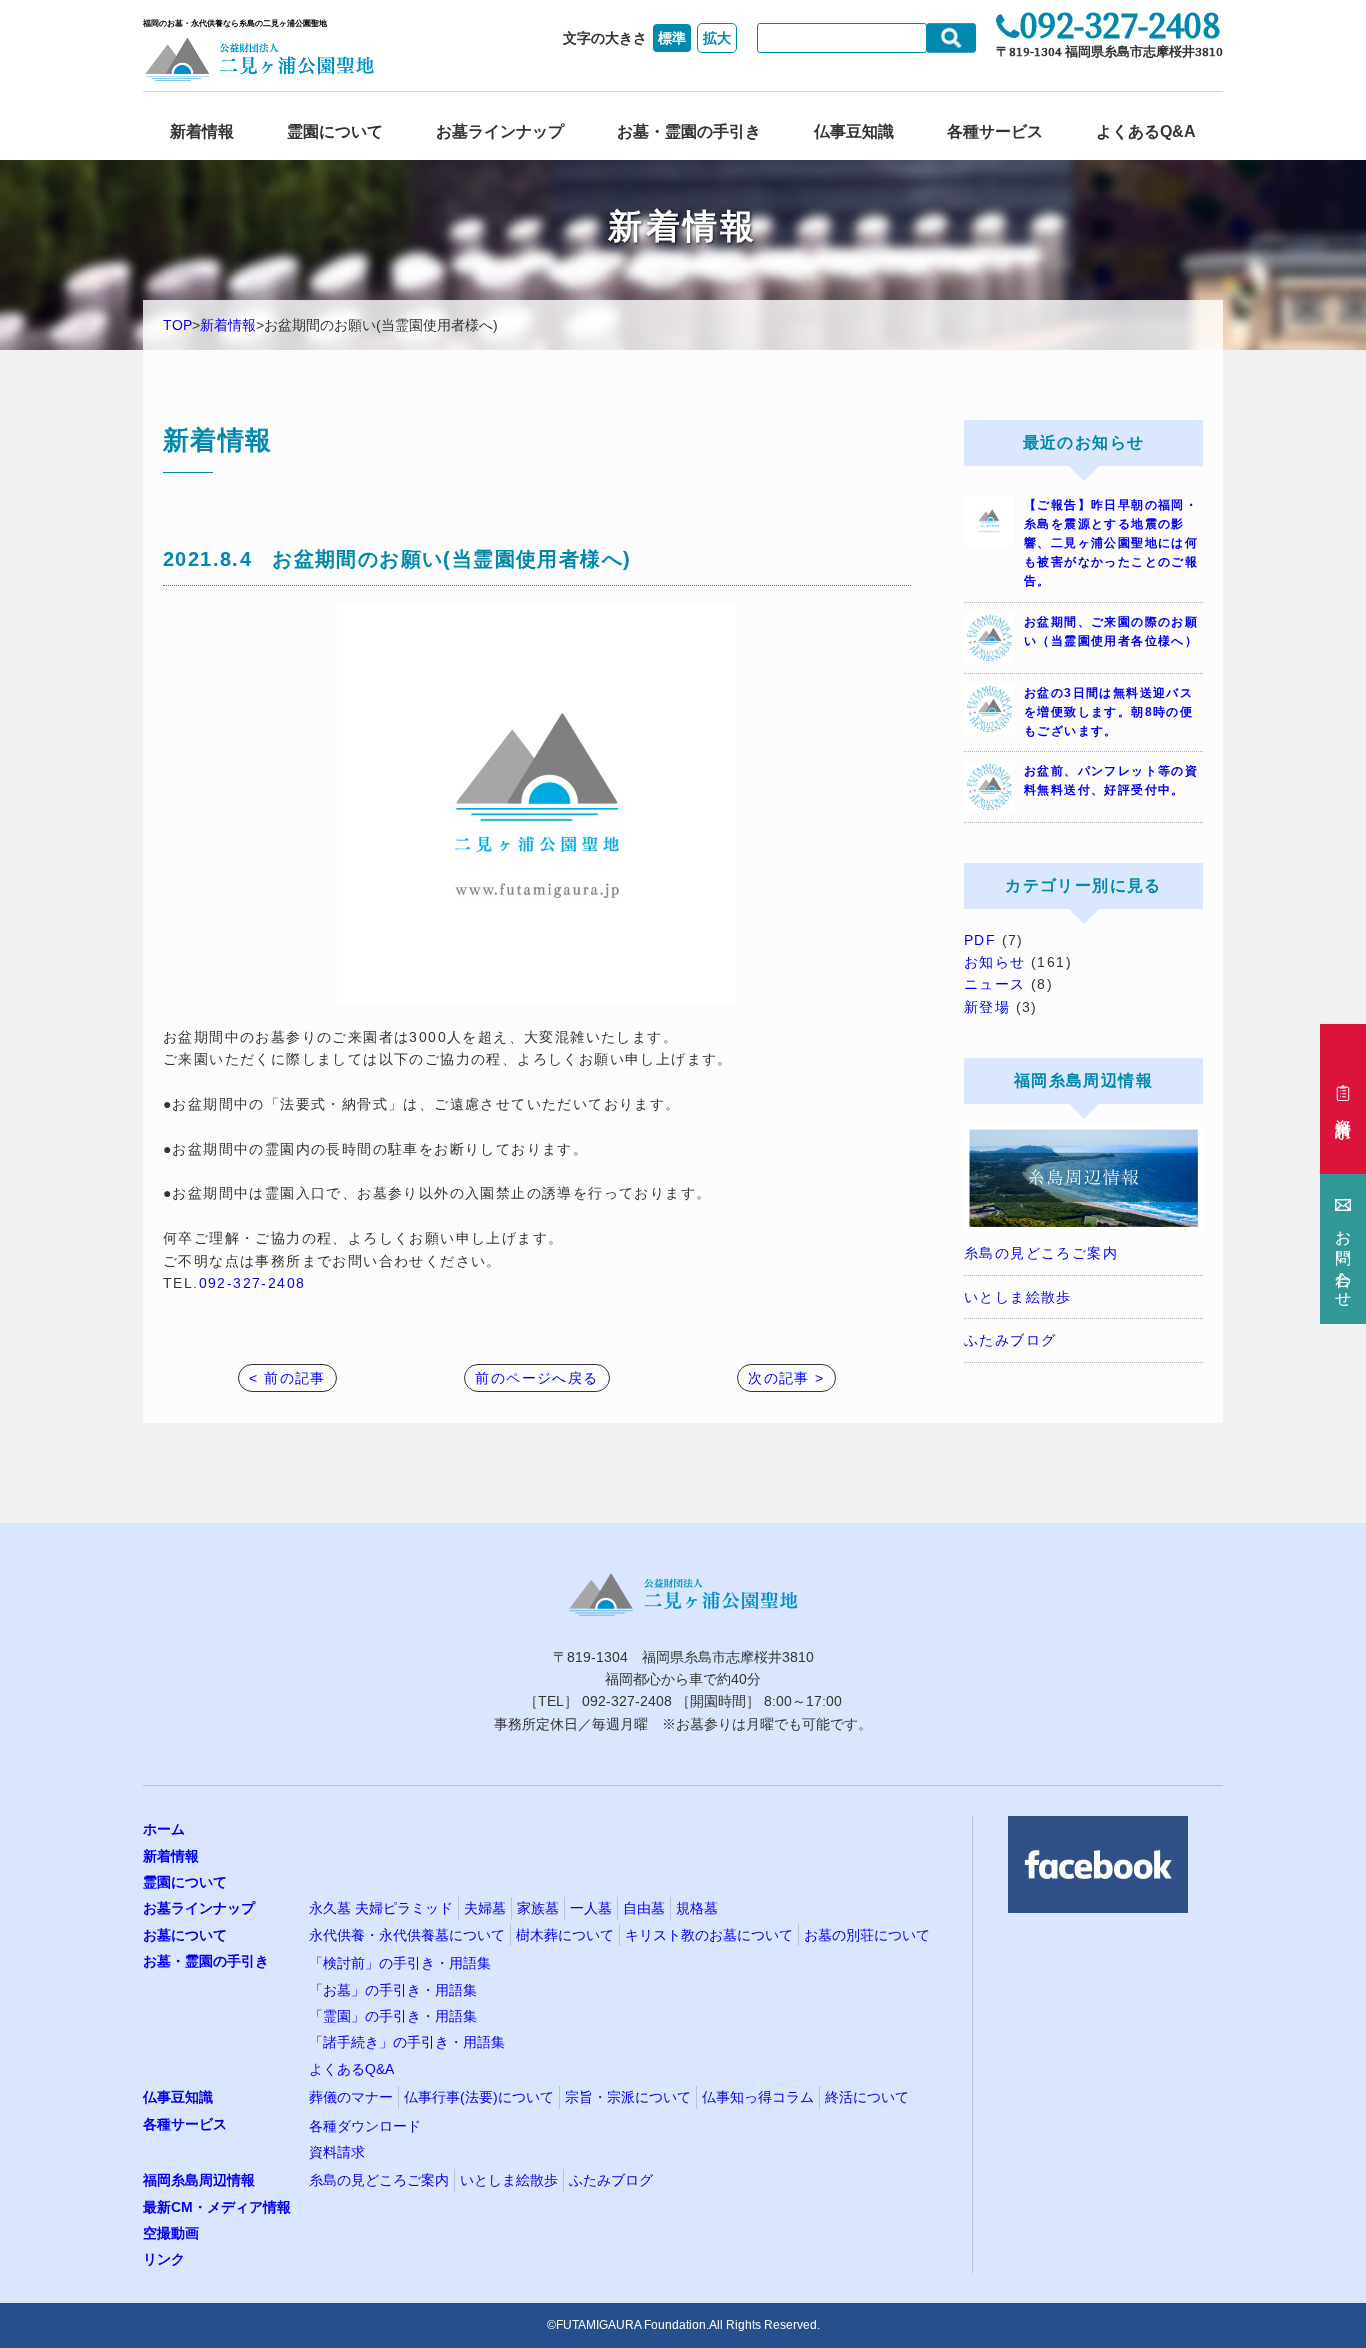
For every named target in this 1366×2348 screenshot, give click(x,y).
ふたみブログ (1010, 1340)
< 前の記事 (287, 1378)
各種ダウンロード (365, 2126)
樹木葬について (565, 1935)
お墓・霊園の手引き (689, 131)
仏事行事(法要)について (479, 2097)
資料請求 (337, 2152)
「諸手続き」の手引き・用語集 (407, 2042)
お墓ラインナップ (500, 131)
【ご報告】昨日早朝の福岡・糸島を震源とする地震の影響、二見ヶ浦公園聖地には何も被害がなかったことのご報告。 (1111, 543)
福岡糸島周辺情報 (199, 2180)
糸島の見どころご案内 (1041, 1253)
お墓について (185, 1935)
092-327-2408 (252, 1283)
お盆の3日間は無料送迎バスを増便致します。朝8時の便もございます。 (1108, 712)
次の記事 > (786, 1378)
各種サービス (995, 131)
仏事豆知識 (854, 131)
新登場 (987, 1007)
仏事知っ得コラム (758, 2097)
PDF (980, 940)
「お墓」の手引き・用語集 (393, 1990)
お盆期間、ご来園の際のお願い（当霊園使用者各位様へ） (1111, 631)
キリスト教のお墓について (709, 1935)
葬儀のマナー (351, 2097)
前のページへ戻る (536, 1378)
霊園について (335, 131)
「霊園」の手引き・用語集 (393, 2016)
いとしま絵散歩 (1018, 1297)
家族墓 (538, 1908)
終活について (867, 2097)
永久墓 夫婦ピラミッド (381, 1908)
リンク (164, 2259)
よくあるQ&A (1146, 131)
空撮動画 (171, 2233)
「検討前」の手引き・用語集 (400, 1963)
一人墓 (591, 1908)
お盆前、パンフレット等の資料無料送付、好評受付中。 (1111, 780)
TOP (177, 325)
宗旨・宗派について (628, 2097)
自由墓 (644, 1908)
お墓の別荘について (867, 1935)
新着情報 (202, 131)
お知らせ (995, 962)
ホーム (164, 1829)
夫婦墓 (485, 1908)
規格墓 (697, 1908)
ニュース (995, 984)
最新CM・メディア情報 (217, 2207)
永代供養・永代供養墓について (407, 1935)
